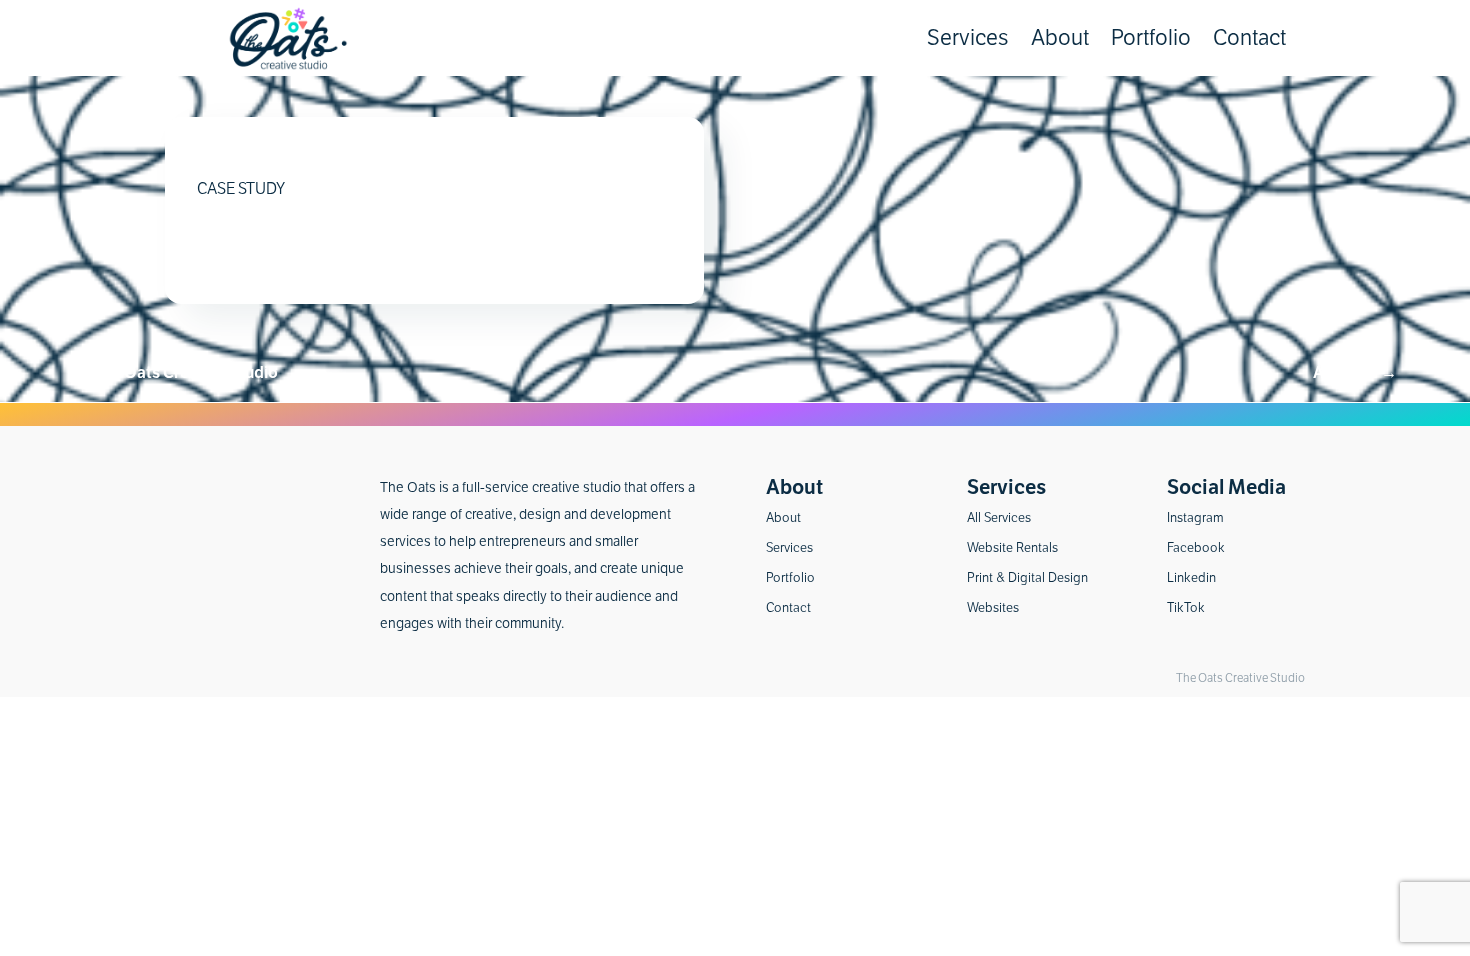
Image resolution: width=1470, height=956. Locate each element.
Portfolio (1151, 38)
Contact (1249, 38)
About (1060, 38)
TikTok (1186, 608)
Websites (993, 608)
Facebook (1196, 548)
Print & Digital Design (1027, 578)
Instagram (1195, 518)
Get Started (1347, 97)
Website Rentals (1012, 548)
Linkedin (1191, 578)
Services (968, 38)
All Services (999, 518)
